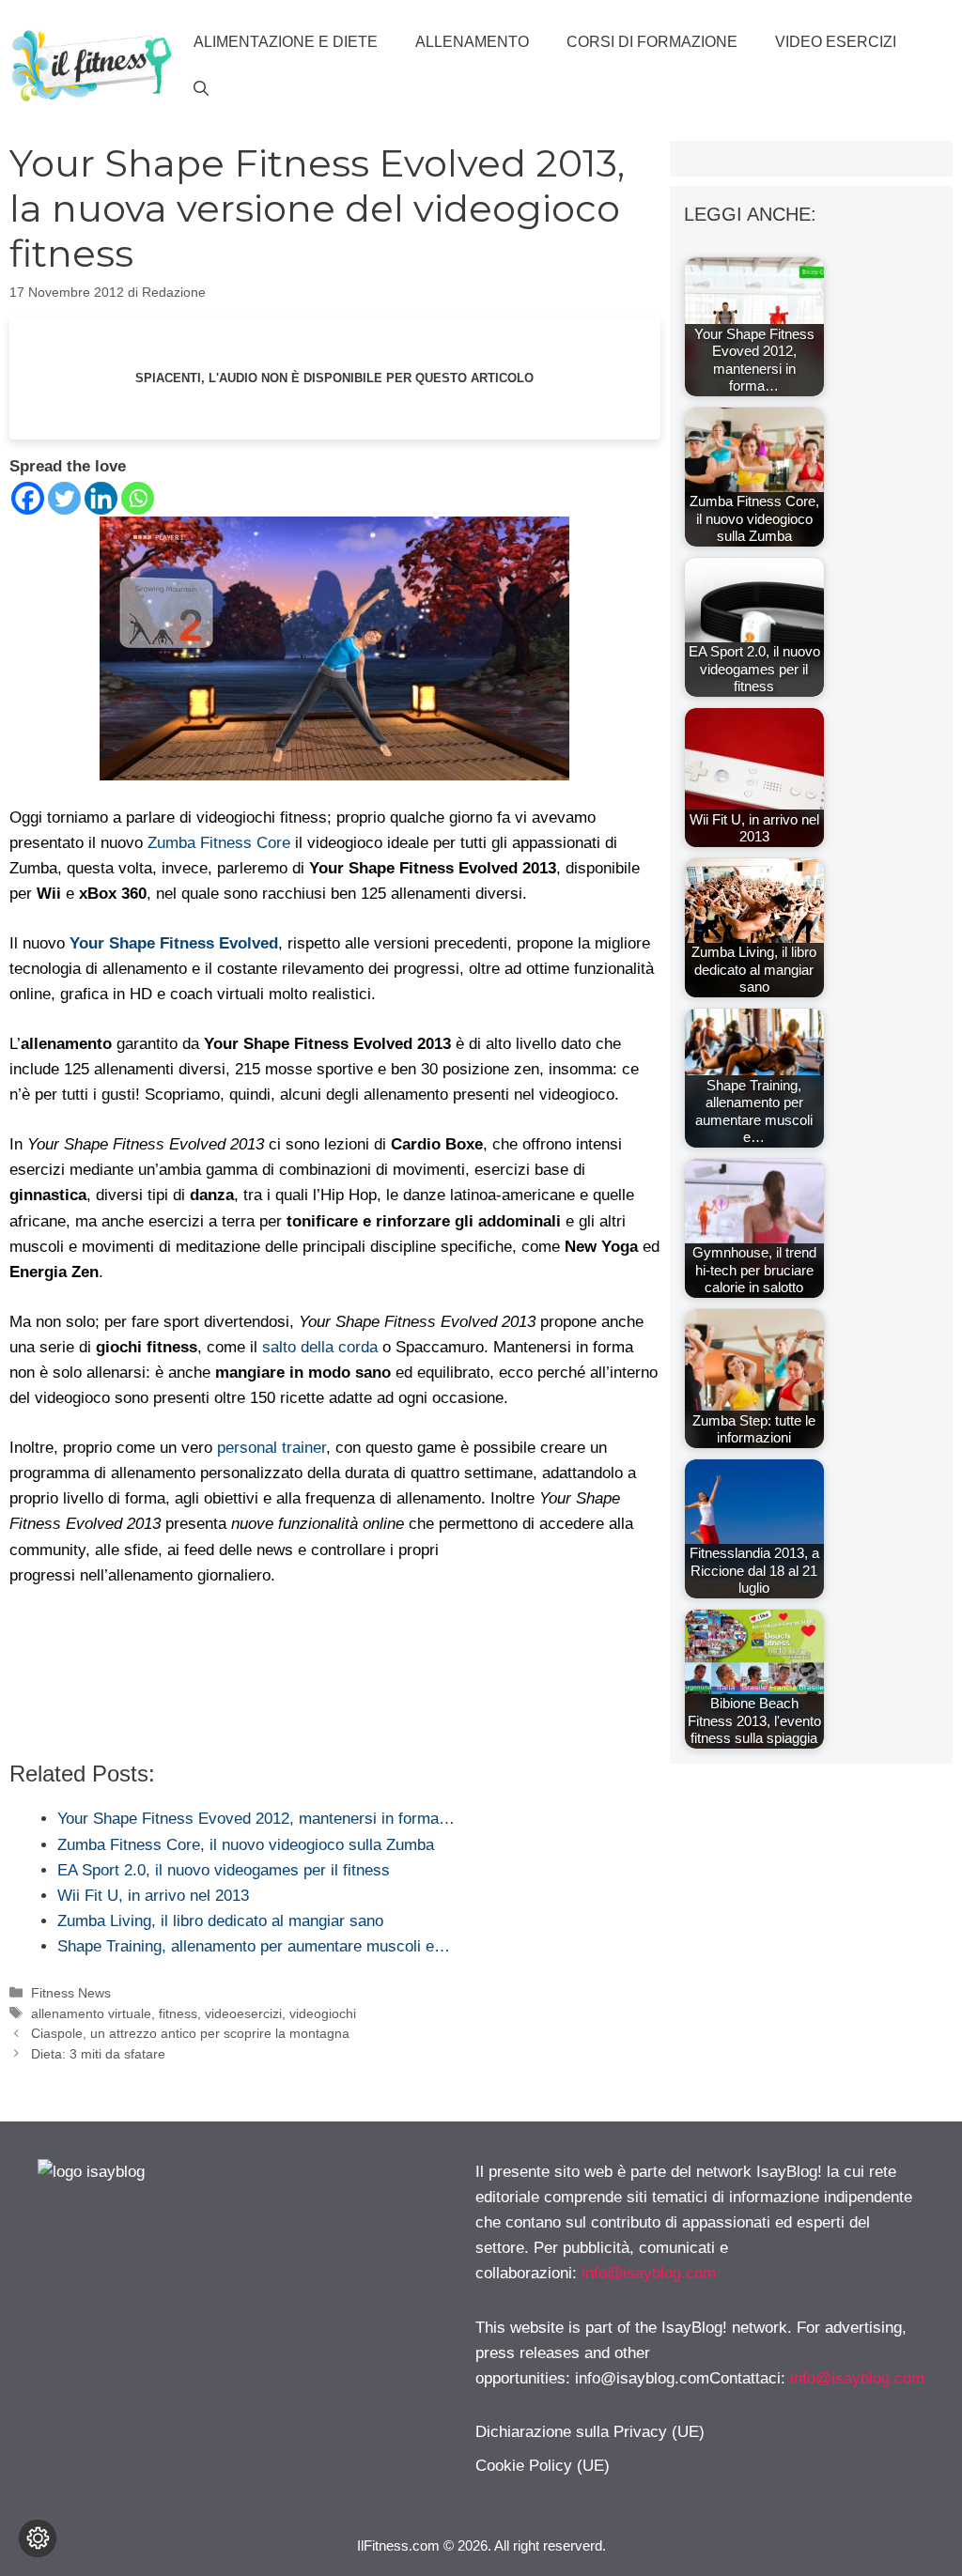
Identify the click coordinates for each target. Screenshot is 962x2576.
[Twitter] (64, 498)
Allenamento (472, 42)
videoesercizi (243, 2013)
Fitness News (71, 1993)
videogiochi (323, 2013)
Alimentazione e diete (286, 42)
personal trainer (272, 1448)
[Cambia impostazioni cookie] (38, 2538)
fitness (178, 2013)
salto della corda (320, 1347)
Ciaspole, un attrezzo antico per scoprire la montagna (190, 2033)
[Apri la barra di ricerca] (201, 89)
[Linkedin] (101, 498)
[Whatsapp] (138, 498)
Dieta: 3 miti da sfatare (98, 2054)
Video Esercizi (836, 42)
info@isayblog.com (649, 2273)
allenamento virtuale (91, 2013)
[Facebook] (28, 498)
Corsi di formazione (652, 42)
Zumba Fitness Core (219, 843)
